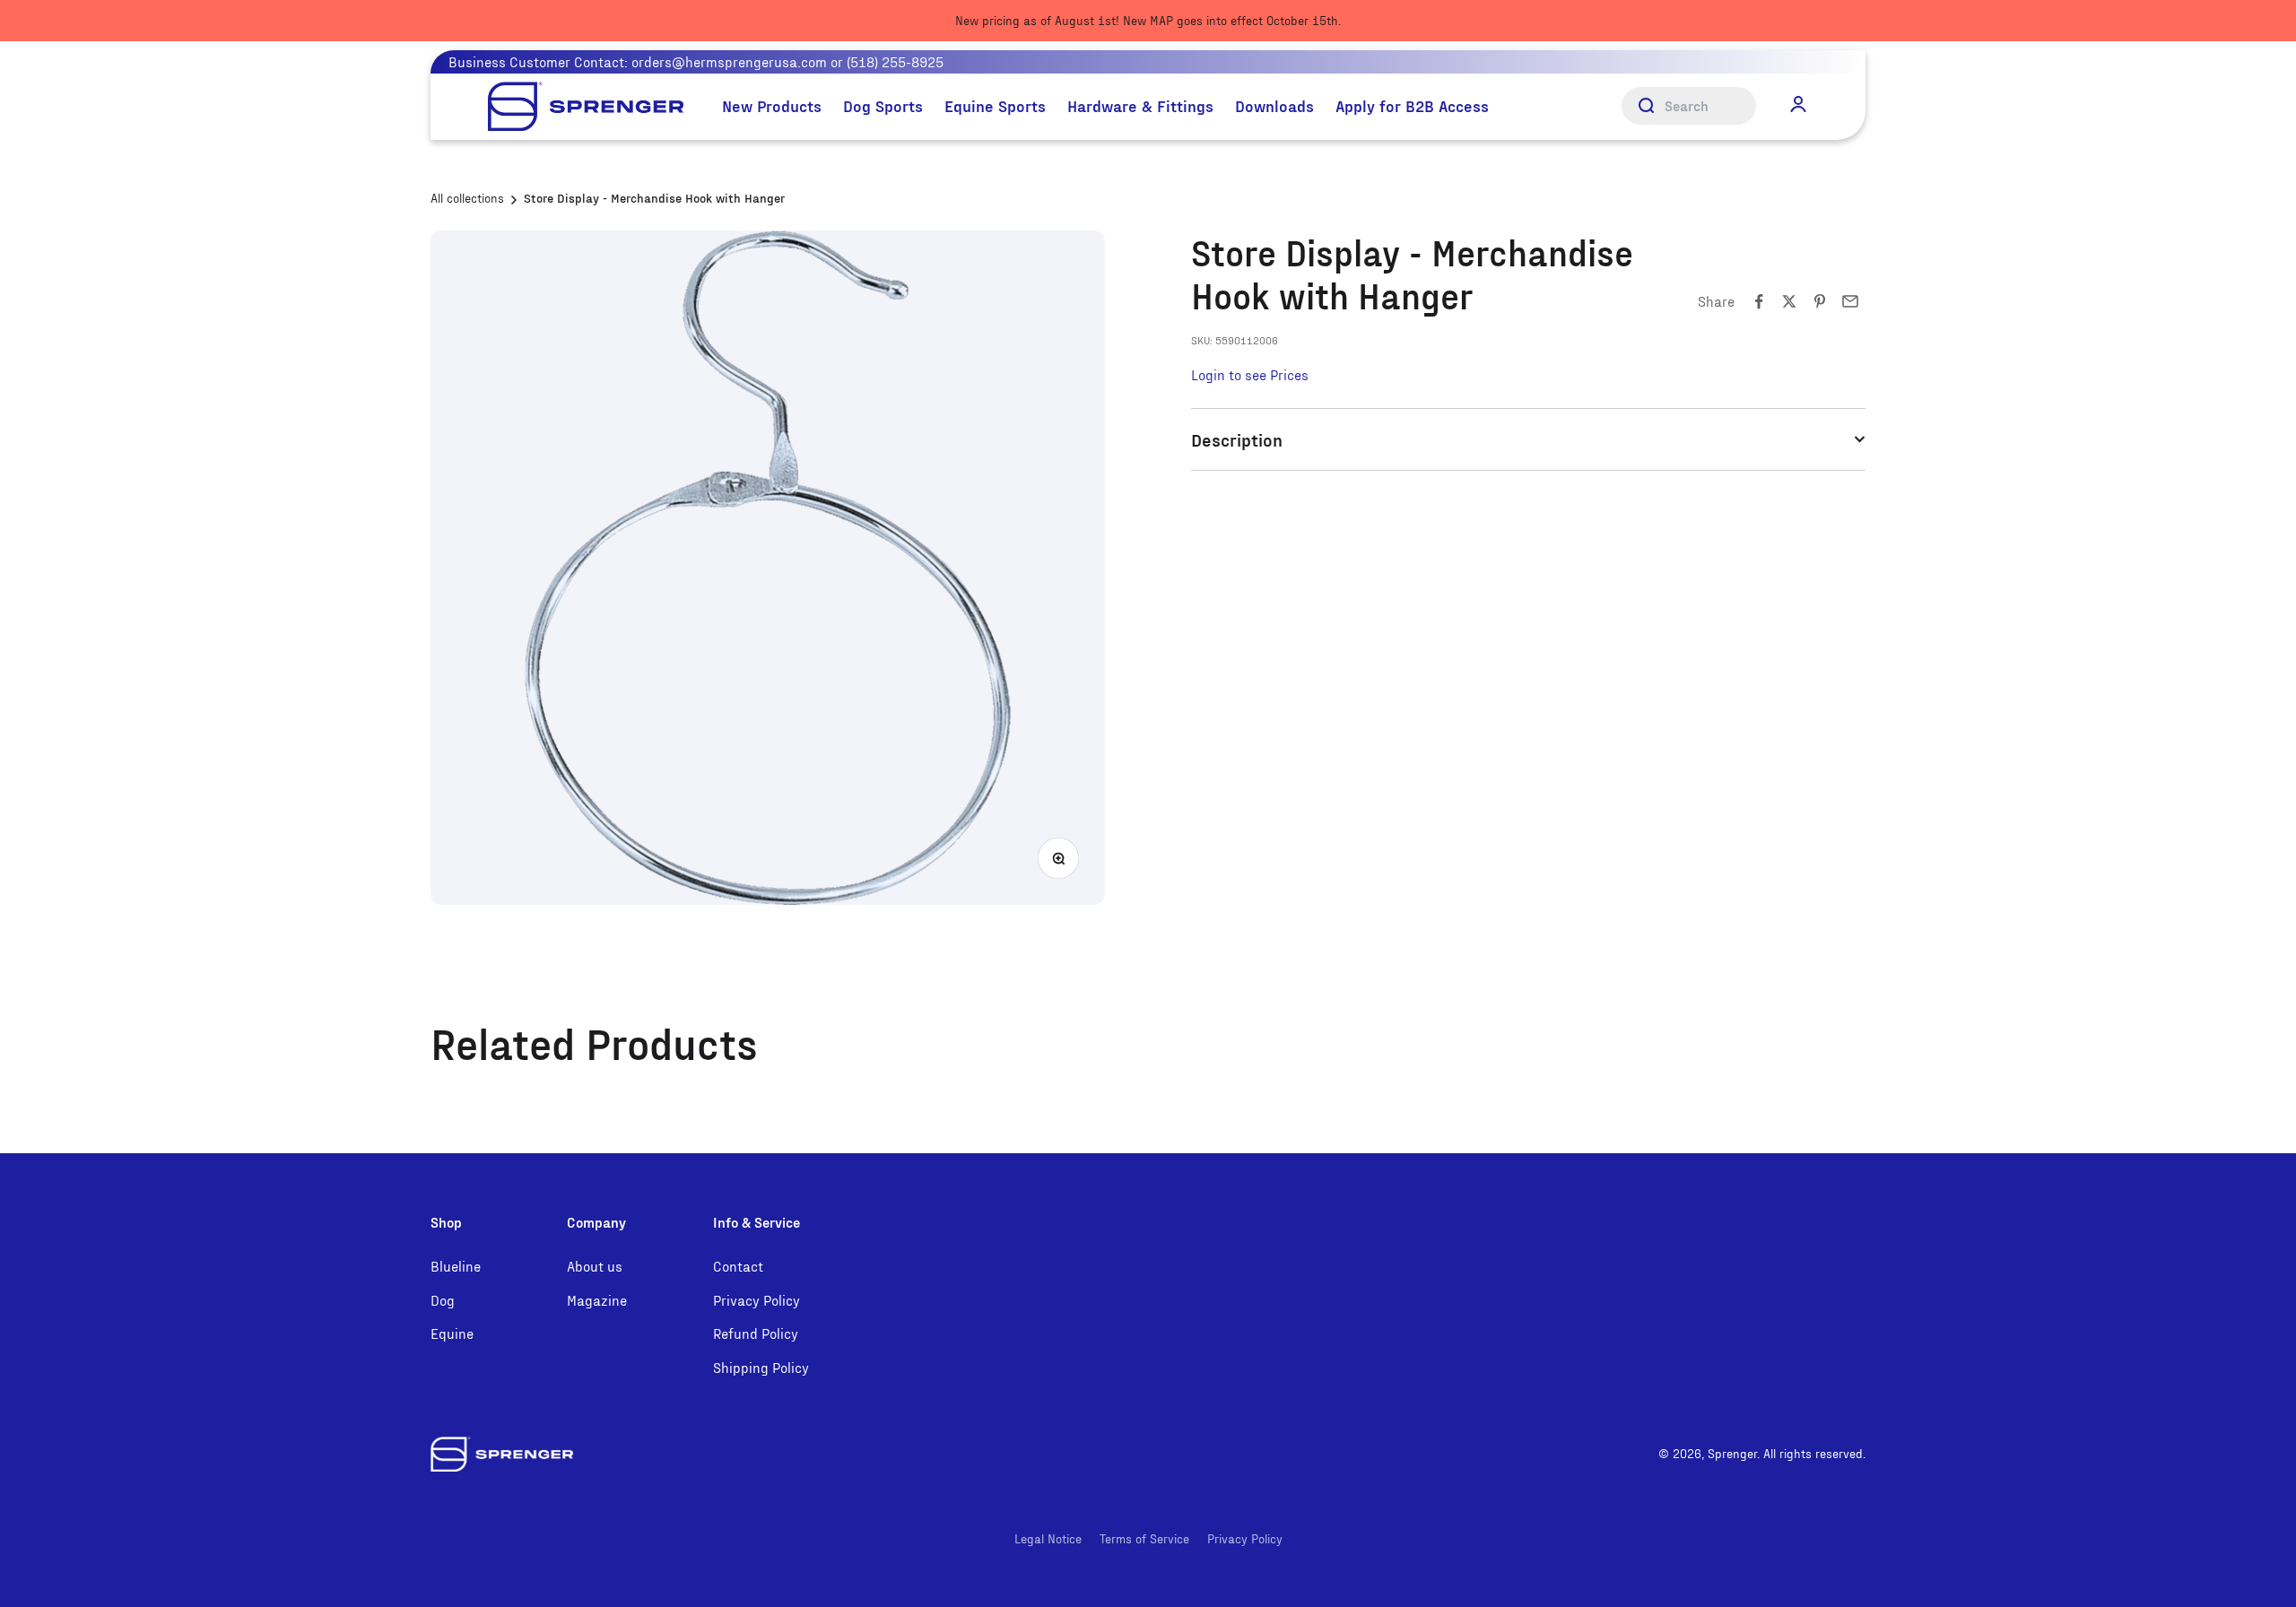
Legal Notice (1048, 1538)
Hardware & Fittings (1140, 105)
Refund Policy (756, 1333)
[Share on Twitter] (1789, 301)
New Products (772, 105)
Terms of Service (1144, 1538)
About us (595, 1266)
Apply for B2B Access (1412, 105)
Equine (452, 1333)
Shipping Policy (761, 1367)
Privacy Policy (757, 1300)
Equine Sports (995, 105)
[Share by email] (1850, 301)
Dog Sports (883, 105)
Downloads (1274, 105)
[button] (1798, 105)
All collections (467, 198)
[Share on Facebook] (1759, 301)
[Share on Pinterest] (1820, 301)
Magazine (597, 1300)
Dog (443, 1300)
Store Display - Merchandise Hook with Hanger (654, 198)
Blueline (456, 1266)
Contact (738, 1266)
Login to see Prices (1250, 374)
